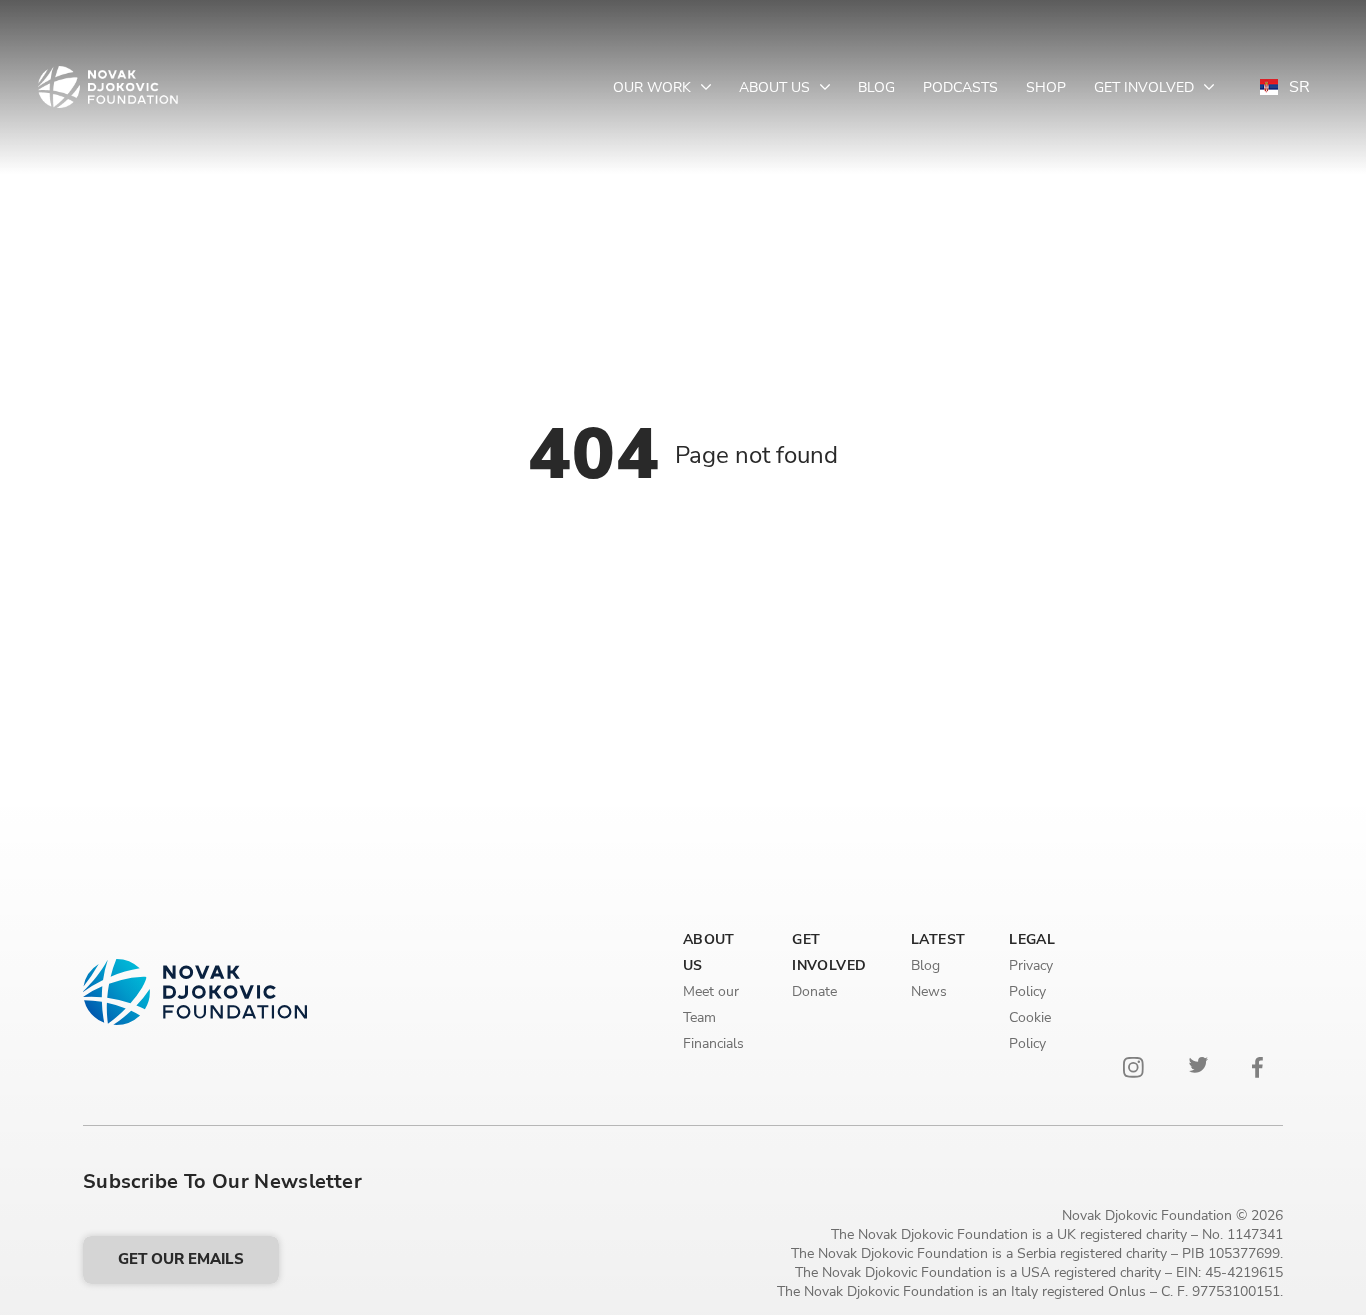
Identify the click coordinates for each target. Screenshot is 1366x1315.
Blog (876, 87)
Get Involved (1146, 87)
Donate (814, 991)
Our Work (654, 87)
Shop (1046, 87)
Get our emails (181, 1259)
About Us (776, 87)
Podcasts (960, 87)
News (929, 991)
